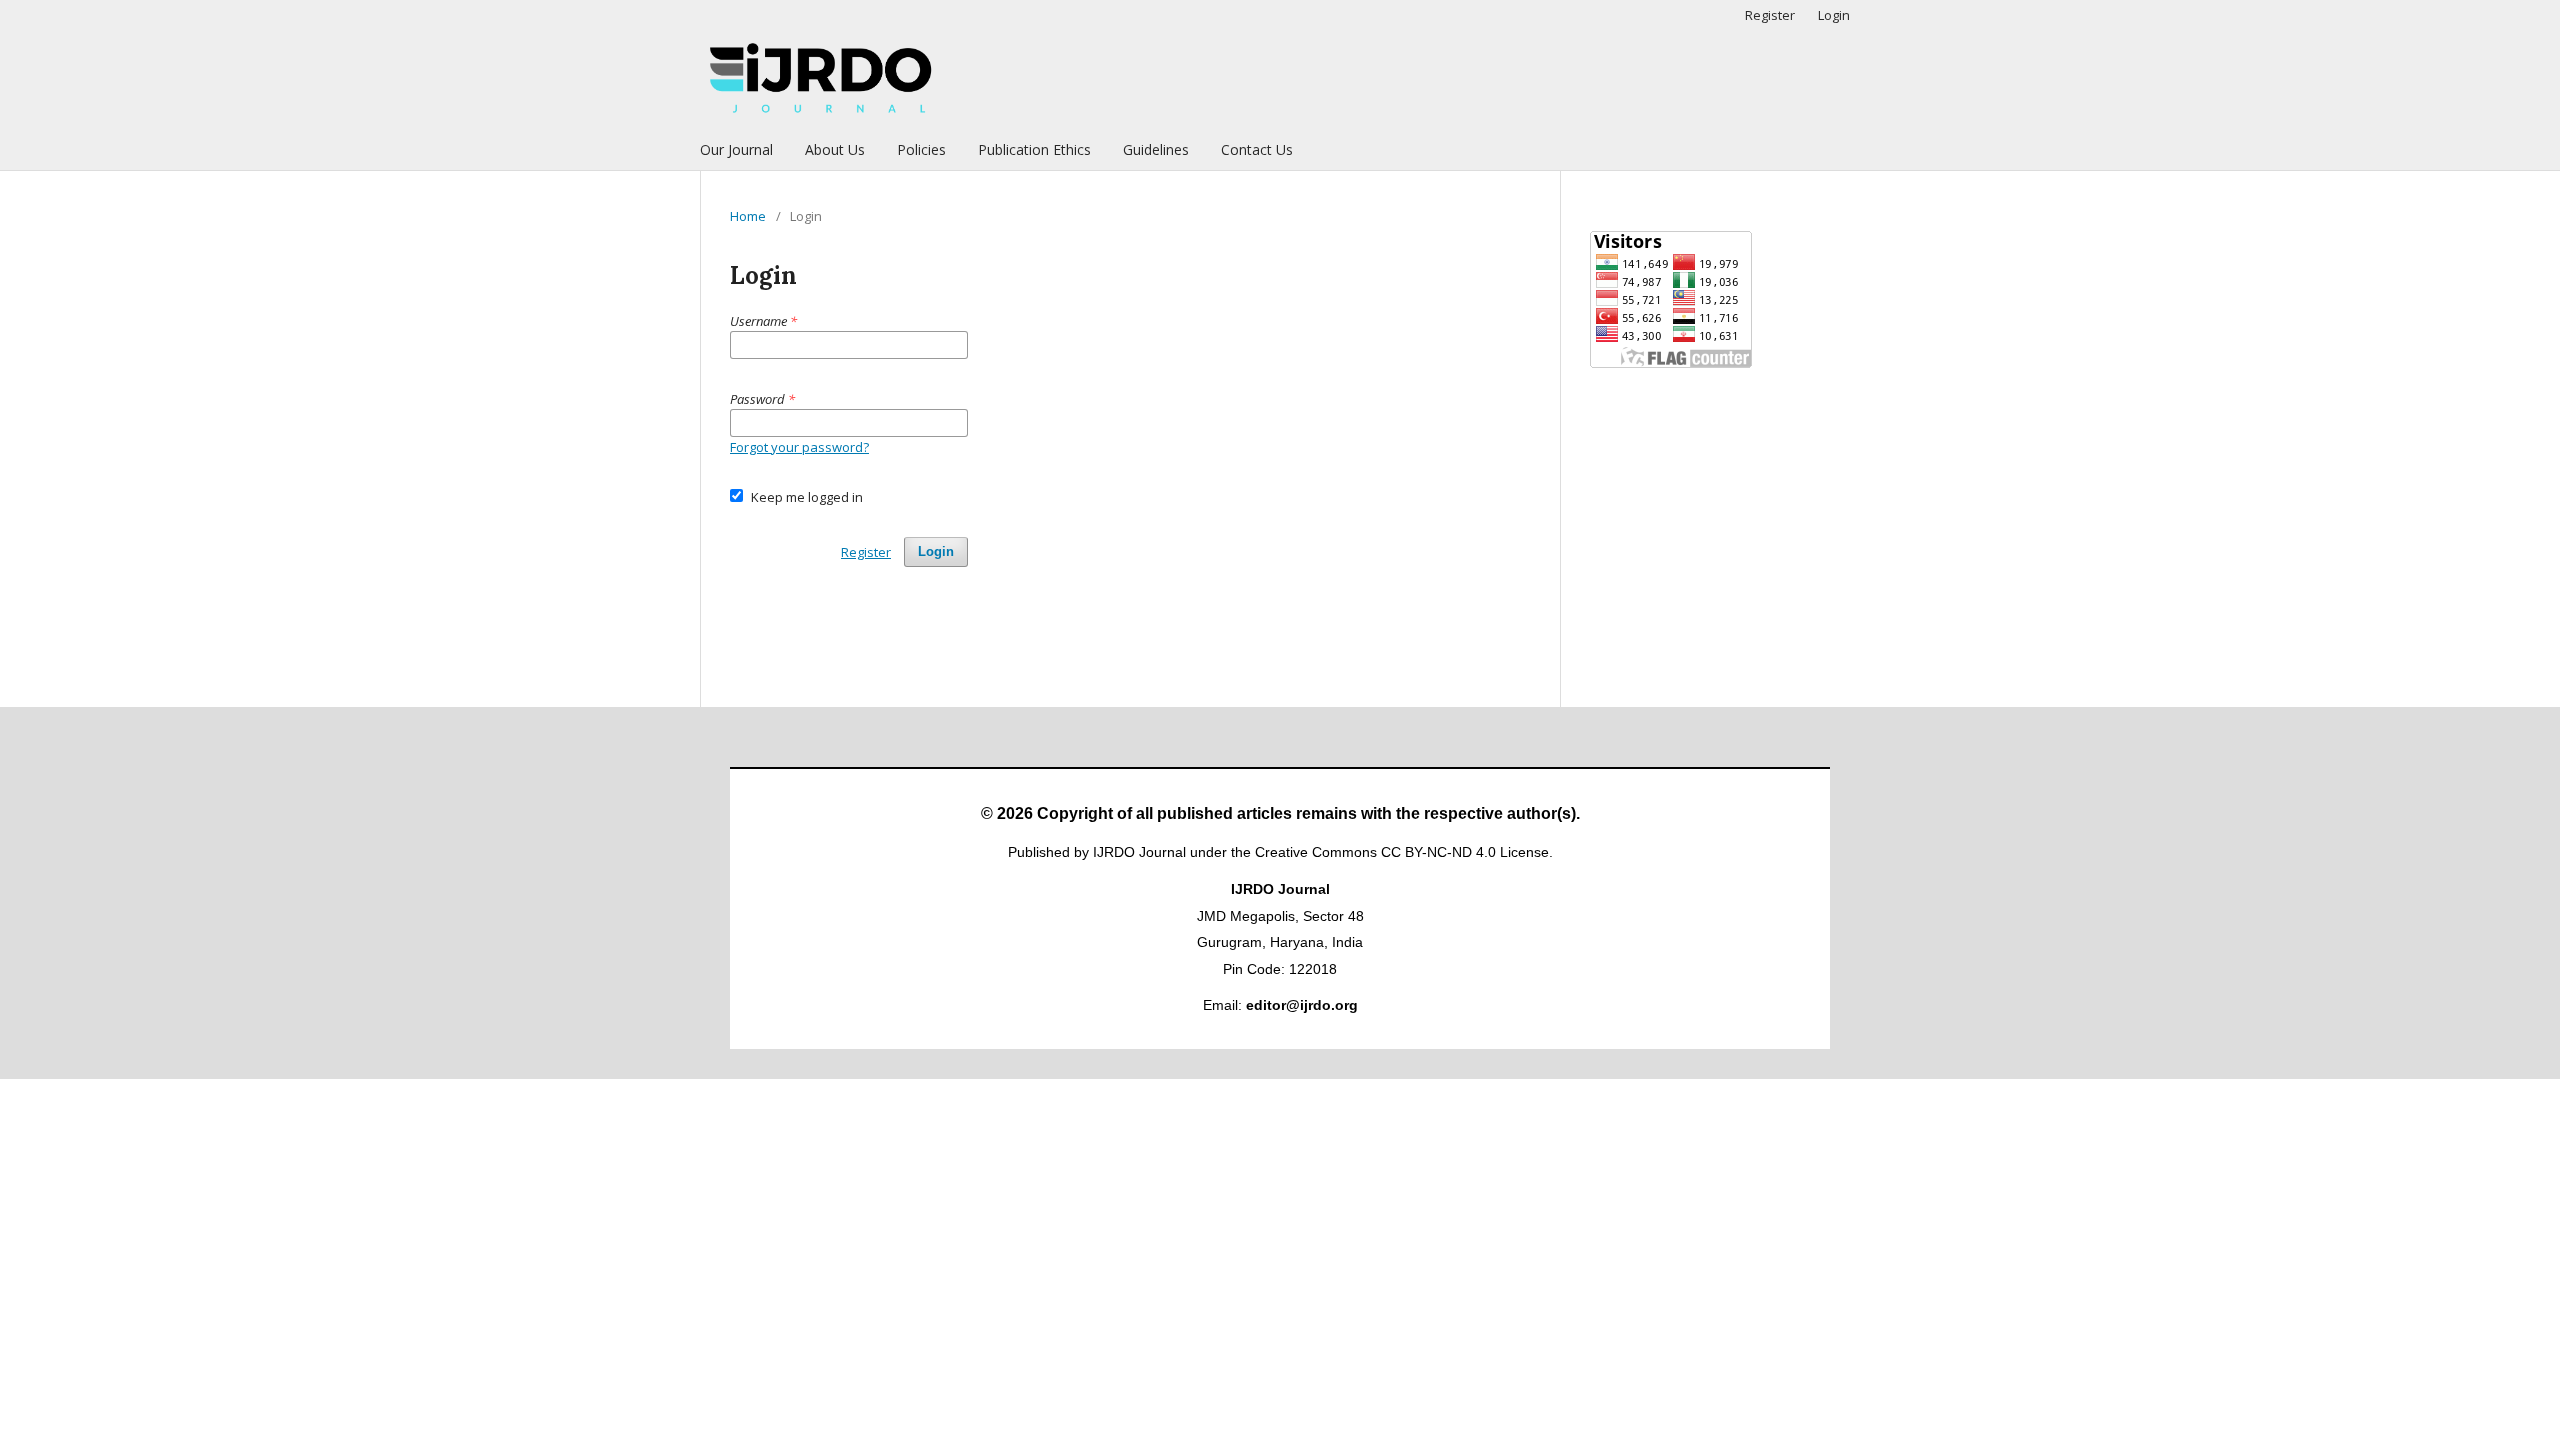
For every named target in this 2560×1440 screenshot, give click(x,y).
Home (748, 216)
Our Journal (736, 149)
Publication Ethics (1034, 149)
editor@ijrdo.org (1302, 1005)
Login (1834, 15)
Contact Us (1257, 149)
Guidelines (1156, 149)
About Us (835, 149)
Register (1770, 15)
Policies (921, 149)
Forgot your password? (799, 447)
